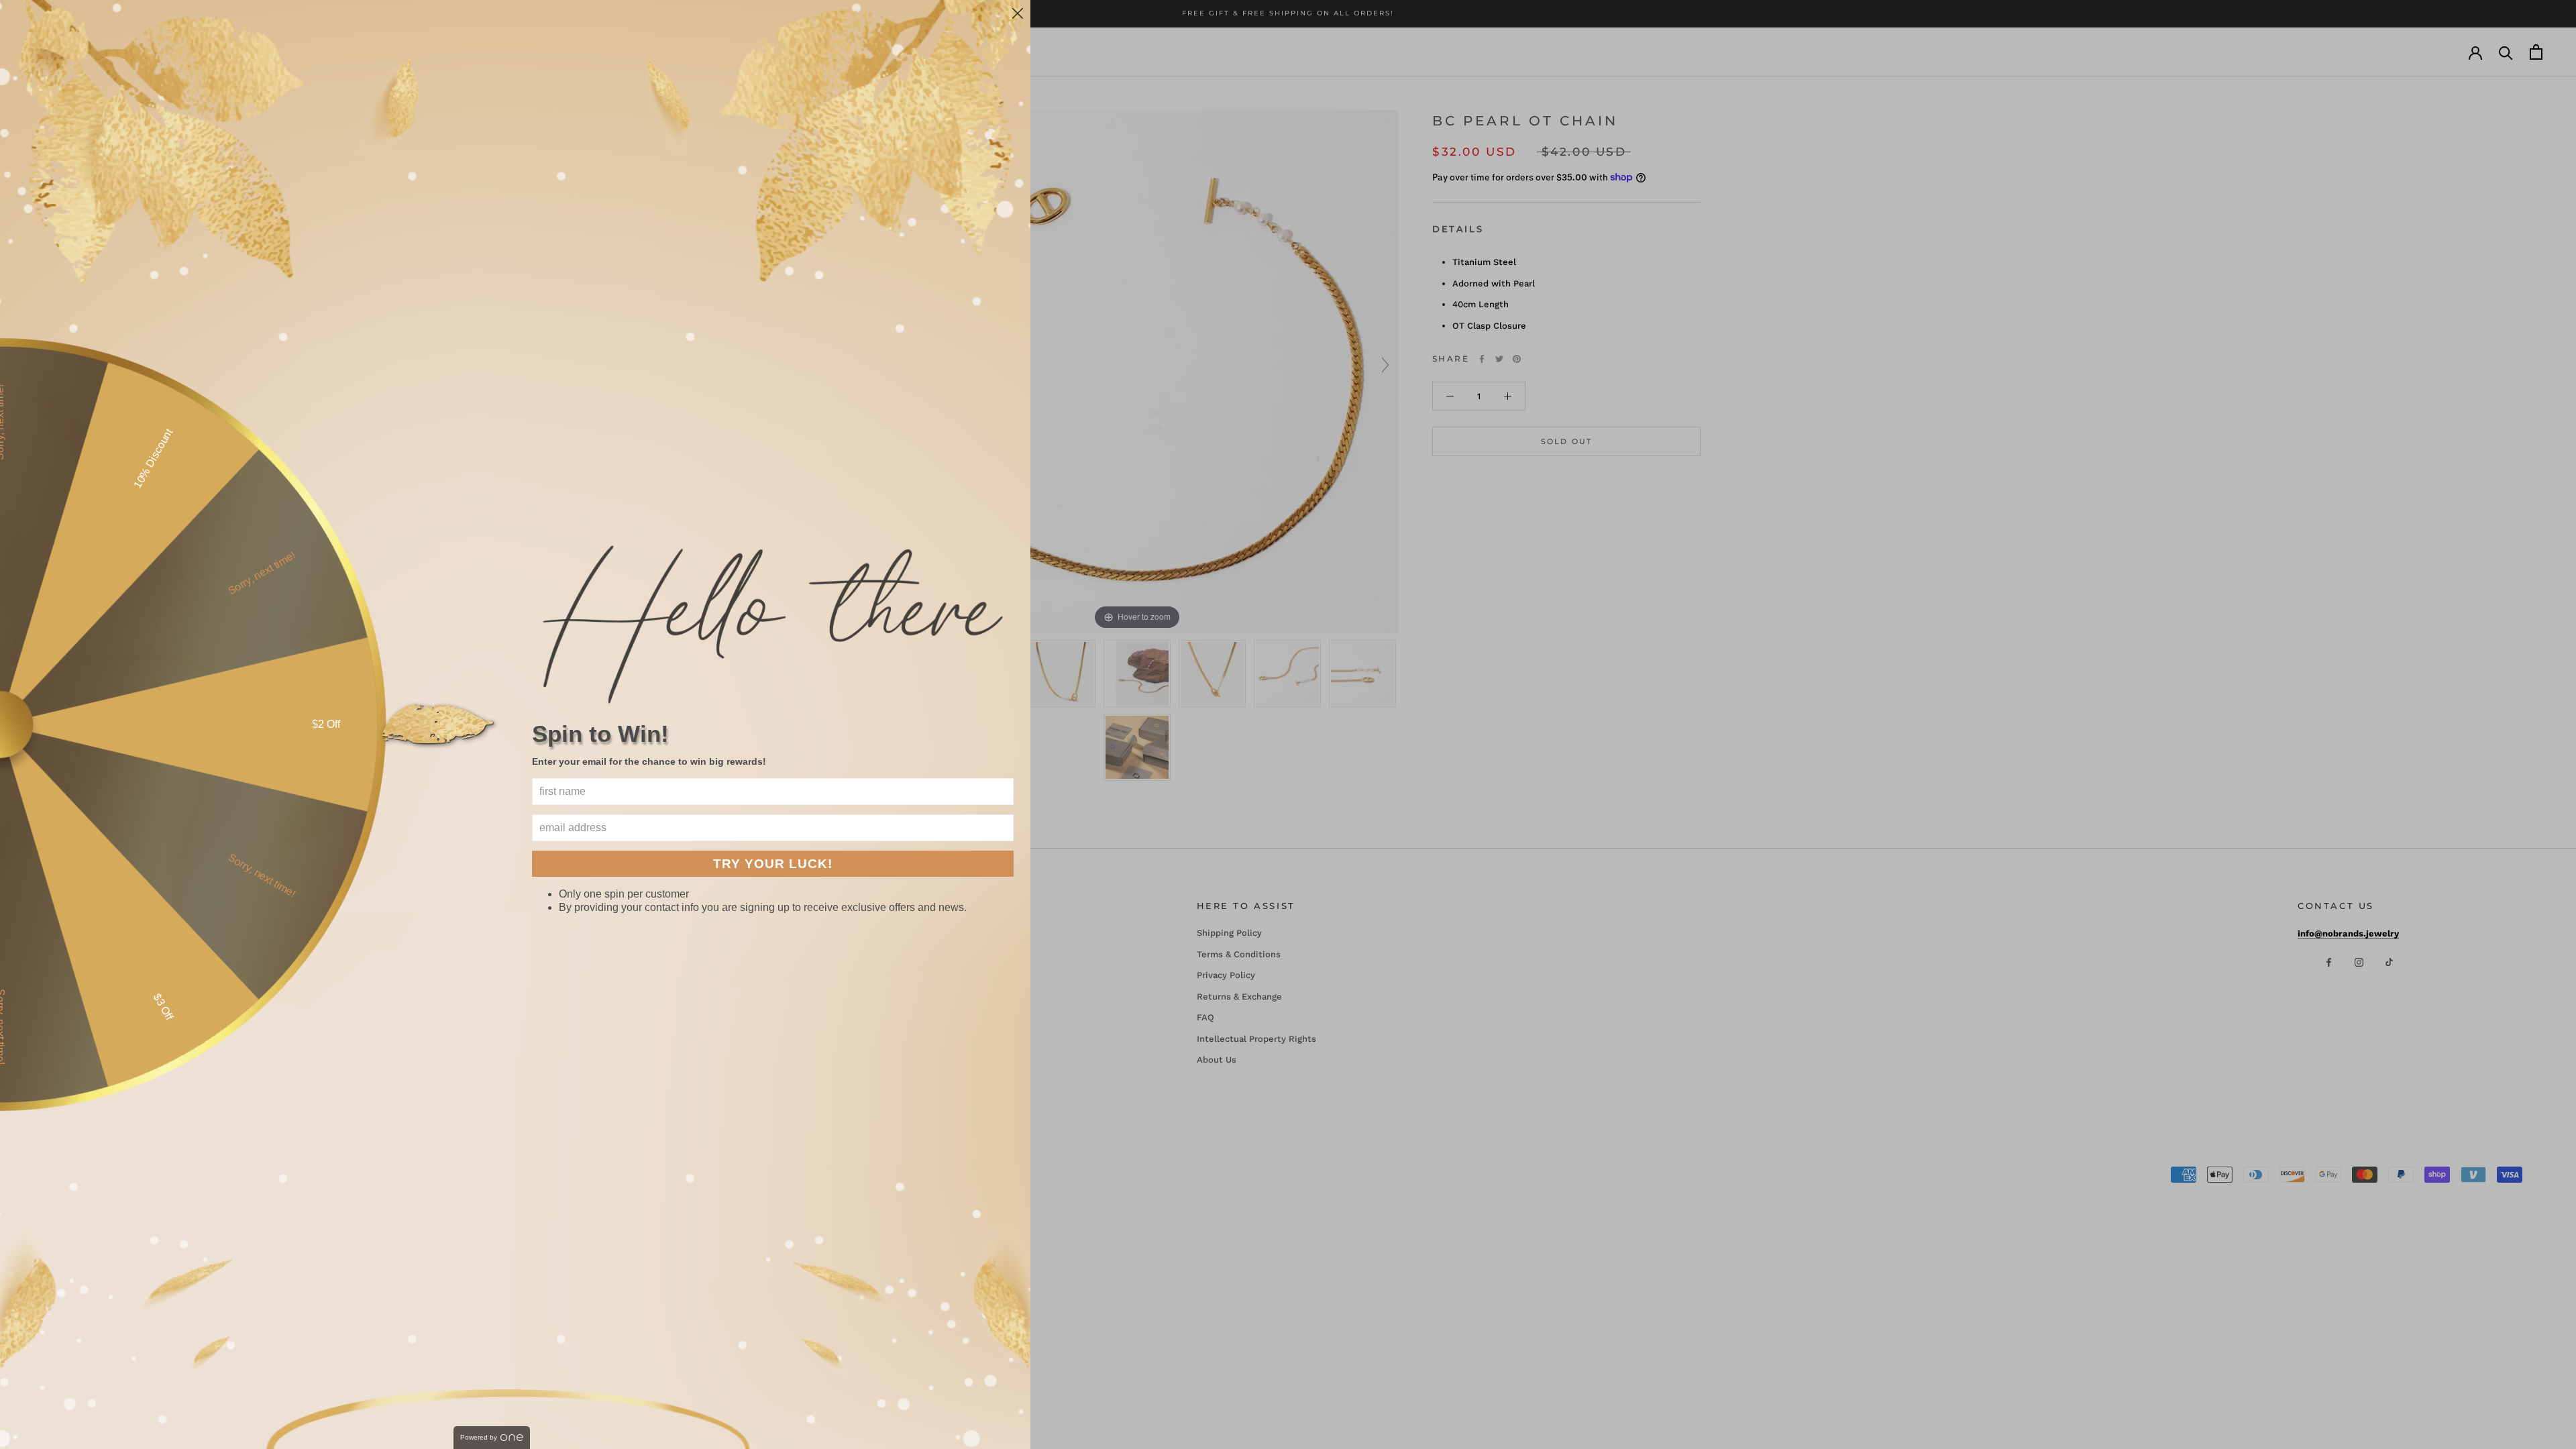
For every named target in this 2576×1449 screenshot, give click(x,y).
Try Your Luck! (773, 864)
